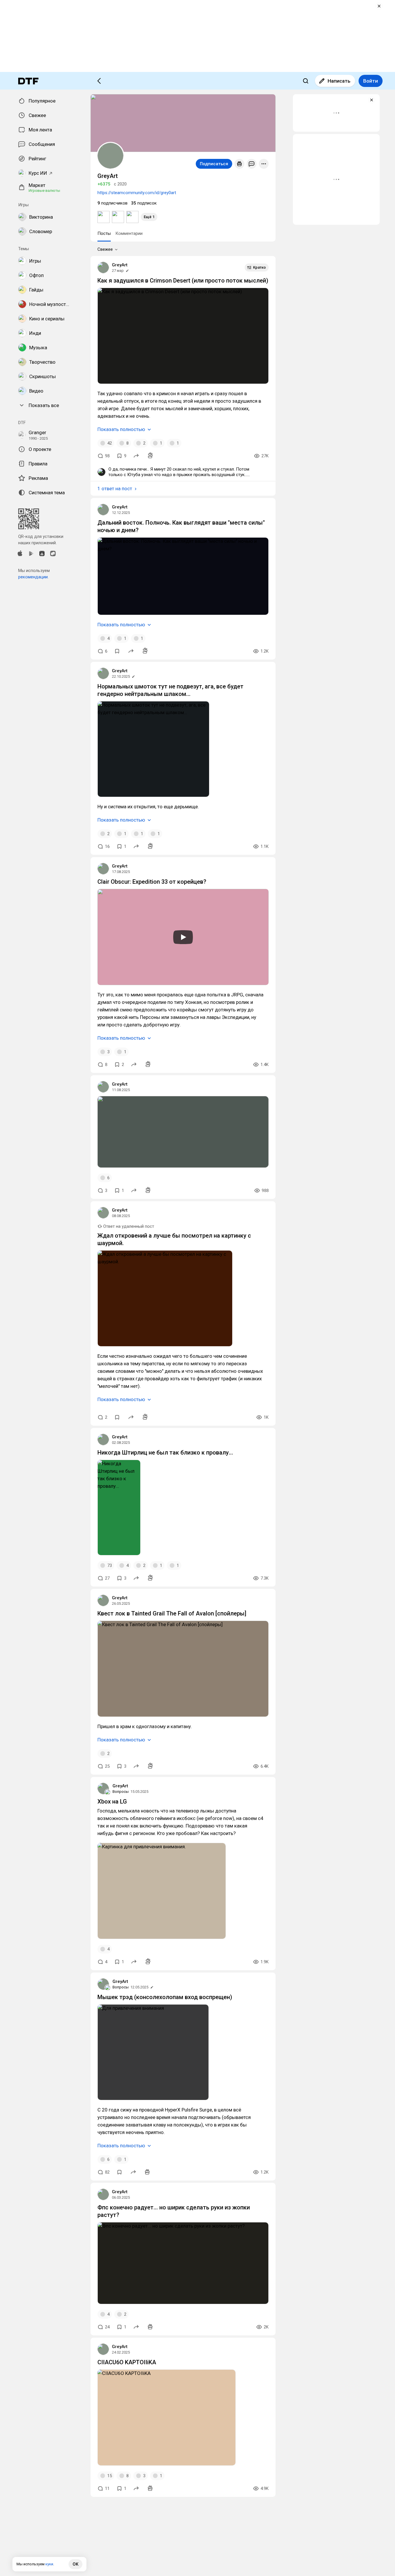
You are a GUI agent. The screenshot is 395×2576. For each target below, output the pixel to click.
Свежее (105, 249)
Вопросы (121, 1792)
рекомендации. (33, 577)
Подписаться (214, 164)
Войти (371, 81)
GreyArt (120, 265)
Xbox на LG (112, 1801)
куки (49, 2564)
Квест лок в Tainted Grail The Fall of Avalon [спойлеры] (172, 1613)
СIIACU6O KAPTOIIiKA (127, 2362)
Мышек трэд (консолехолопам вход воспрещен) (165, 1997)
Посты (104, 233)
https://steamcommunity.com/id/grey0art (137, 193)
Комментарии (129, 233)
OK (75, 2564)
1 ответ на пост (115, 489)
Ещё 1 (149, 217)
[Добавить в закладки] (117, 651)
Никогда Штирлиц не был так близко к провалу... (165, 1453)
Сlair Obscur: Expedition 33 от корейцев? (152, 882)
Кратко (259, 267)
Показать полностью (121, 429)
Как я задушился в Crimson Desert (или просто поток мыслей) (183, 281)
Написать (339, 81)
